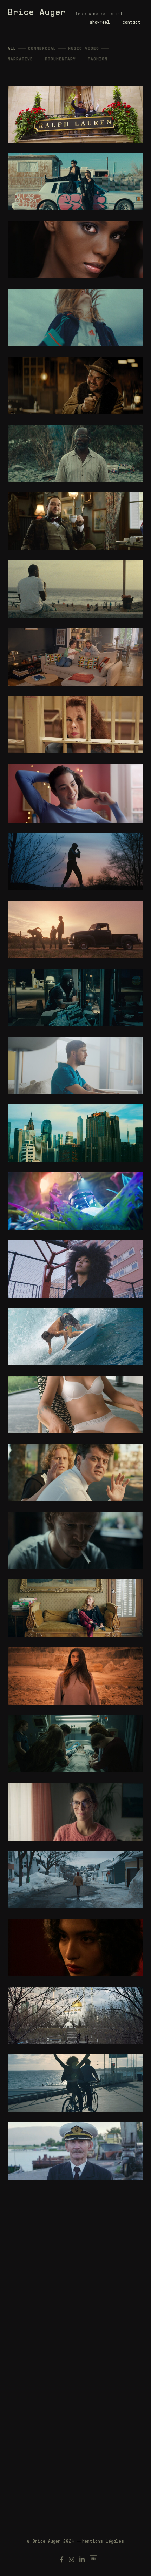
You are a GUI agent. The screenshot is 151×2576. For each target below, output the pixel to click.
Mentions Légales (103, 2542)
